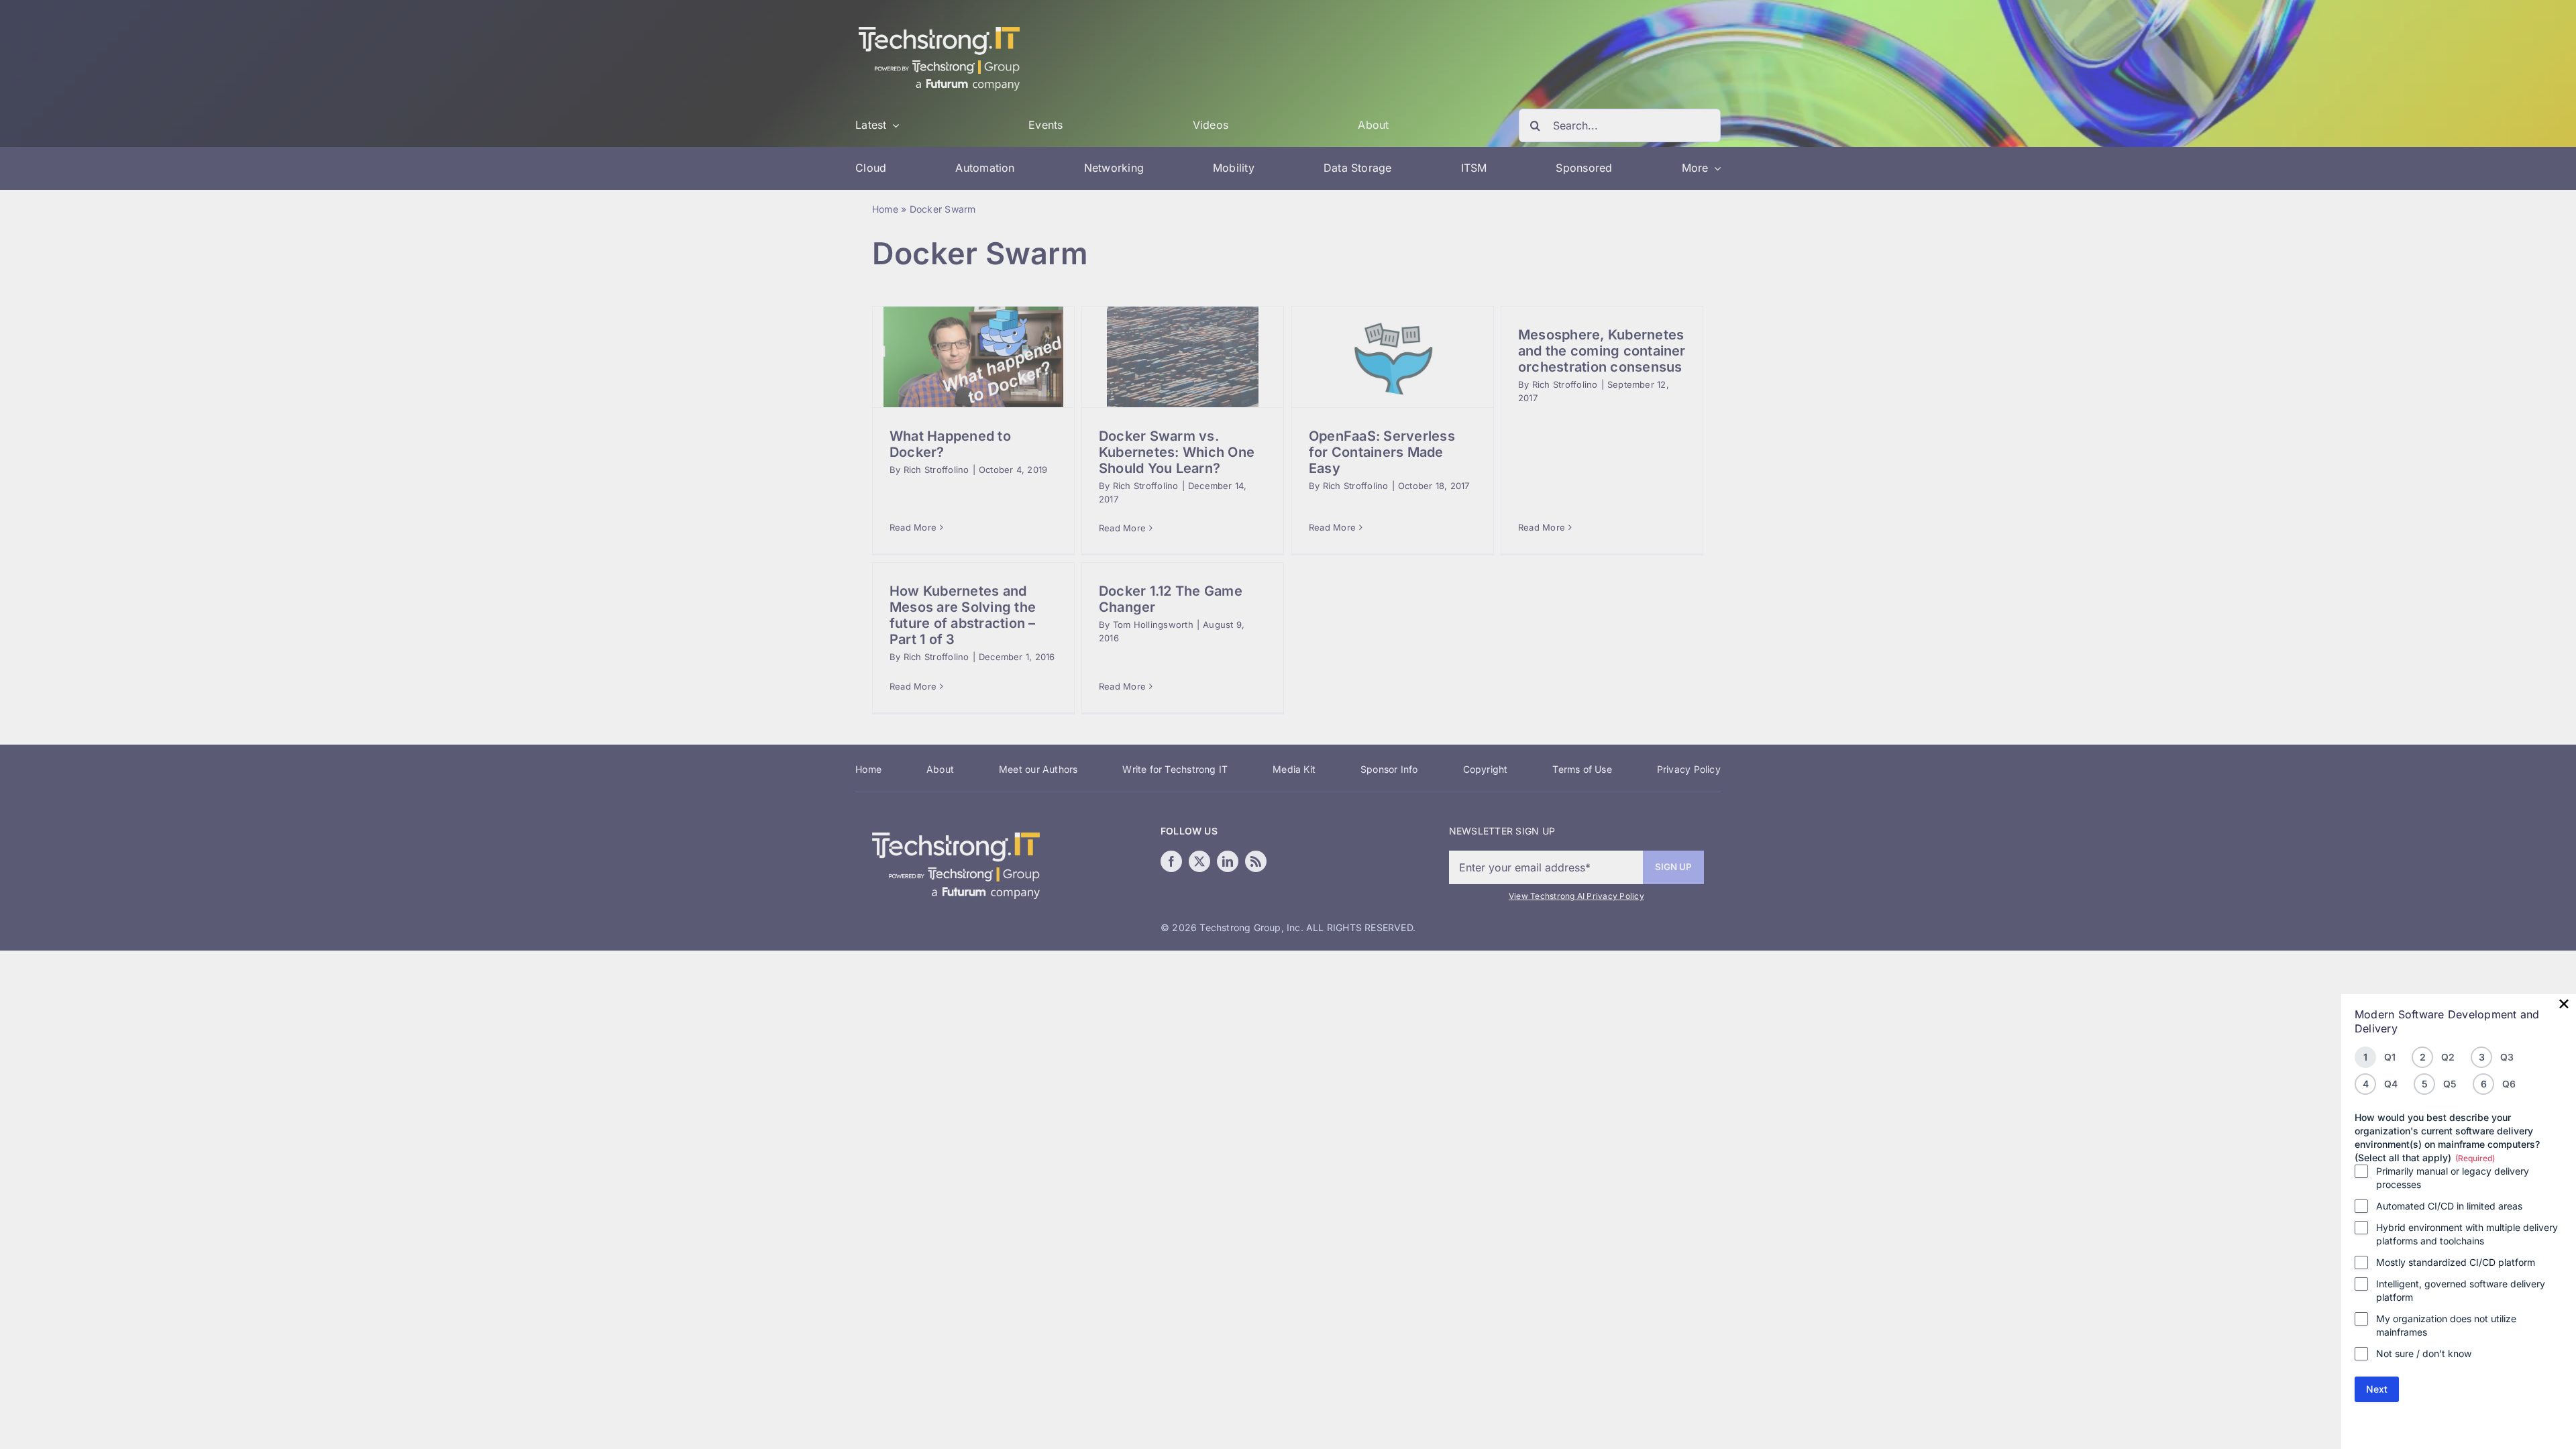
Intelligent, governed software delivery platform (2461, 1290)
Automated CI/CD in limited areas (2449, 1206)
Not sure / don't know (2424, 1353)
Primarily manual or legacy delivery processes (2453, 1178)
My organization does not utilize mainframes (2446, 1325)
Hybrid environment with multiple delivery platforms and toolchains (2467, 1234)
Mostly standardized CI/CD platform (2456, 1262)
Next (2377, 1389)
